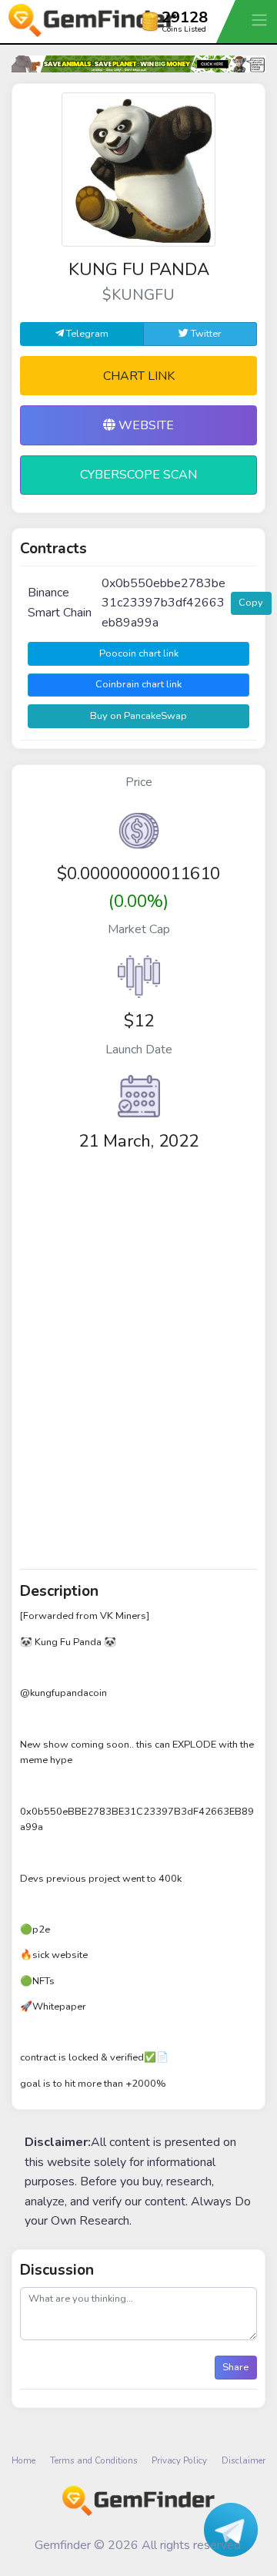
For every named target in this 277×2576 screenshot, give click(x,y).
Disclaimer (244, 2460)
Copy (251, 603)
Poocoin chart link (139, 653)
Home (23, 2460)
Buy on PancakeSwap (138, 716)
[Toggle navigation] (261, 20)
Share (235, 2367)
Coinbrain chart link (138, 684)
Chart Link (139, 376)
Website (145, 425)
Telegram (86, 334)
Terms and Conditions (94, 2460)
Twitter (205, 334)
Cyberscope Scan (138, 475)
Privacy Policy (179, 2460)
